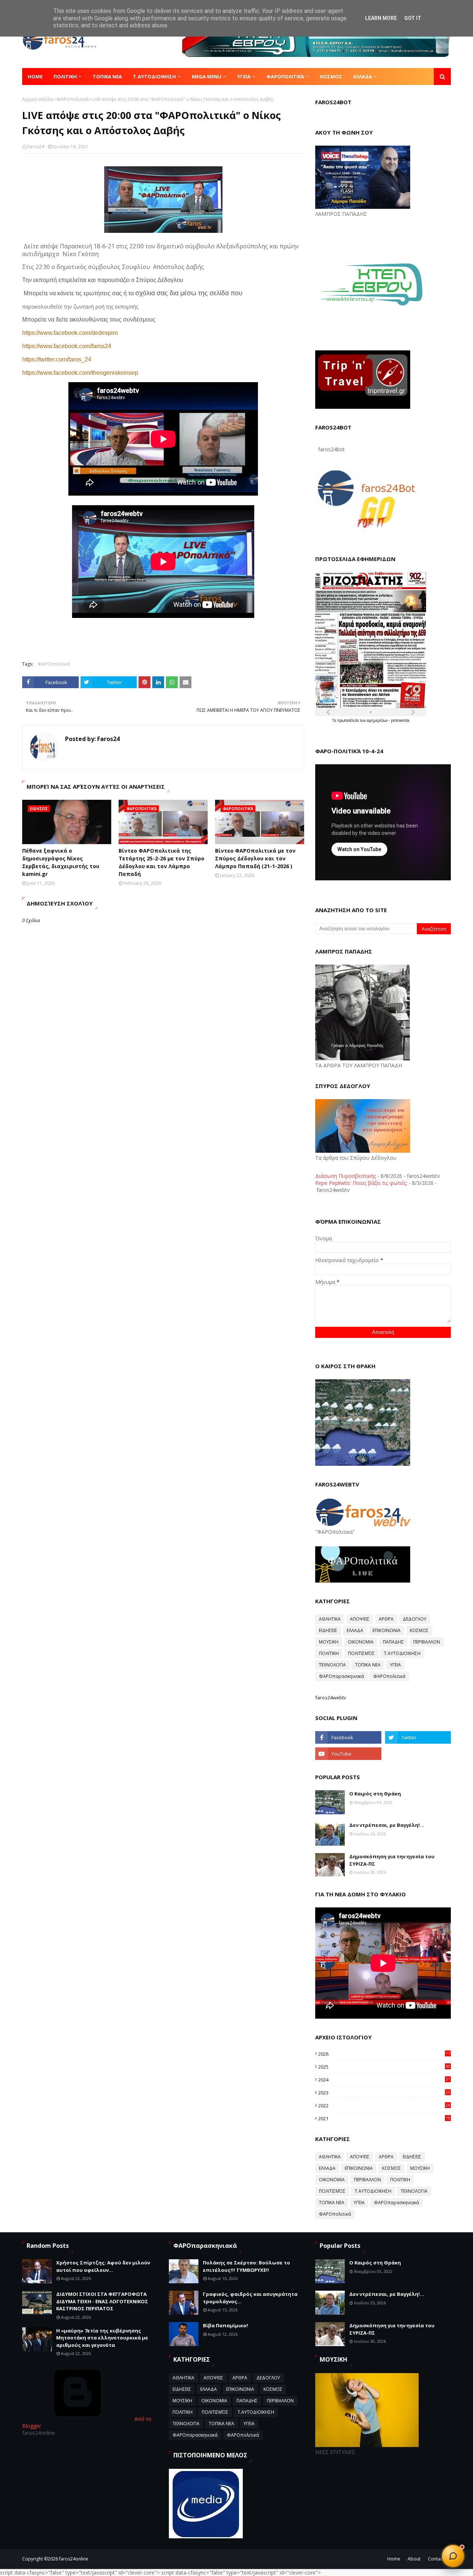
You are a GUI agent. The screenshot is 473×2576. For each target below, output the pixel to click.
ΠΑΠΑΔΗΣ (393, 1642)
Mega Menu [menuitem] (207, 77)
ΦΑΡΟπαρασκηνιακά (341, 1676)
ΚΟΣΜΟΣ (419, 1630)
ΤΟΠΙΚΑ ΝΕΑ (368, 1665)
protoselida (400, 720)
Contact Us (439, 2559)
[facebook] (348, 1737)
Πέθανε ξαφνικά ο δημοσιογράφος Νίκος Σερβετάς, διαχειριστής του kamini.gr (61, 862)
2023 (384, 2093)
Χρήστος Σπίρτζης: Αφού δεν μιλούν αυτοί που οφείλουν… (103, 2266)
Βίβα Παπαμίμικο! (225, 2325)
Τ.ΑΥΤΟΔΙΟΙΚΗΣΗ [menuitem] (154, 77)
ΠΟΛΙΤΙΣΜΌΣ (361, 1653)
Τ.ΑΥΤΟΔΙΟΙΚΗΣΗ (402, 1653)
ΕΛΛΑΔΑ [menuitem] (363, 77)
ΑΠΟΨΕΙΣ (360, 1619)
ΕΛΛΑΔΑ (355, 1630)
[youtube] (348, 1754)
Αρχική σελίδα (38, 99)
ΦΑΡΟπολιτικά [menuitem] (285, 77)
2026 (384, 2054)
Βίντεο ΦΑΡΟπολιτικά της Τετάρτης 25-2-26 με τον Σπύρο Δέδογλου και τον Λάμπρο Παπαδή (161, 862)
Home (394, 2559)
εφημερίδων (378, 720)
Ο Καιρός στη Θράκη (375, 1794)
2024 (384, 2080)
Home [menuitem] (35, 77)
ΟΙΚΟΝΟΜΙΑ (361, 1642)
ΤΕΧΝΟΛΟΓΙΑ (332, 1665)
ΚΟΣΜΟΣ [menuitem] (331, 77)
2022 (384, 2106)
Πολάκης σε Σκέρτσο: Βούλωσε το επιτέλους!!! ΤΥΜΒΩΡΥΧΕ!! (246, 2266)
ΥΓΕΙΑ (395, 1665)
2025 (384, 2067)
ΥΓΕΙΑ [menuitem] (244, 77)
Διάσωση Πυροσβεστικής (346, 1176)
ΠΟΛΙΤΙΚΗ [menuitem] (65, 77)
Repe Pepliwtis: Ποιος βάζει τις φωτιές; (361, 1183)
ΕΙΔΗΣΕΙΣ (328, 1630)
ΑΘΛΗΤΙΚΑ (330, 1619)
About (414, 2559)
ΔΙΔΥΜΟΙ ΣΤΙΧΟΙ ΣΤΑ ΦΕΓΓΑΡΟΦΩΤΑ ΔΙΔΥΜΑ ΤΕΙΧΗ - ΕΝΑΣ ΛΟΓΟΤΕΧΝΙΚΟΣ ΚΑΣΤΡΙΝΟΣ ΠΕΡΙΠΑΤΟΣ (102, 2301)
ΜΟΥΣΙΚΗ (329, 1642)
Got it (413, 18)
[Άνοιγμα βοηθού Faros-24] (453, 2556)
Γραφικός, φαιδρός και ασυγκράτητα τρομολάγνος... (250, 2298)
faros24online (74, 2559)
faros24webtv (331, 1697)
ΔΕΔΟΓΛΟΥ (415, 1619)
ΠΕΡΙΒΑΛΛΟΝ (427, 1642)
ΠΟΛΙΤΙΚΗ (329, 1653)
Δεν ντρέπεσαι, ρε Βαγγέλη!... (387, 1825)
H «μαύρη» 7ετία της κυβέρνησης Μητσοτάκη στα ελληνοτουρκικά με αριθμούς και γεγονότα (102, 2338)
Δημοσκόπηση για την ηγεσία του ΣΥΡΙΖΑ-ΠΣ (392, 1860)
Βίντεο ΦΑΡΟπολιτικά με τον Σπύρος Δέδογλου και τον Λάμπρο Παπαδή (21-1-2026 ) (255, 858)
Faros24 (36, 147)
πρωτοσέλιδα (349, 720)
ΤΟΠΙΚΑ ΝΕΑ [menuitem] (107, 77)
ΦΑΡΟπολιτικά (73, 99)
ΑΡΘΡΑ (386, 1619)
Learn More (381, 18)
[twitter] (418, 1737)
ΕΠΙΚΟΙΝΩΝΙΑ (387, 1630)
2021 (384, 2118)
